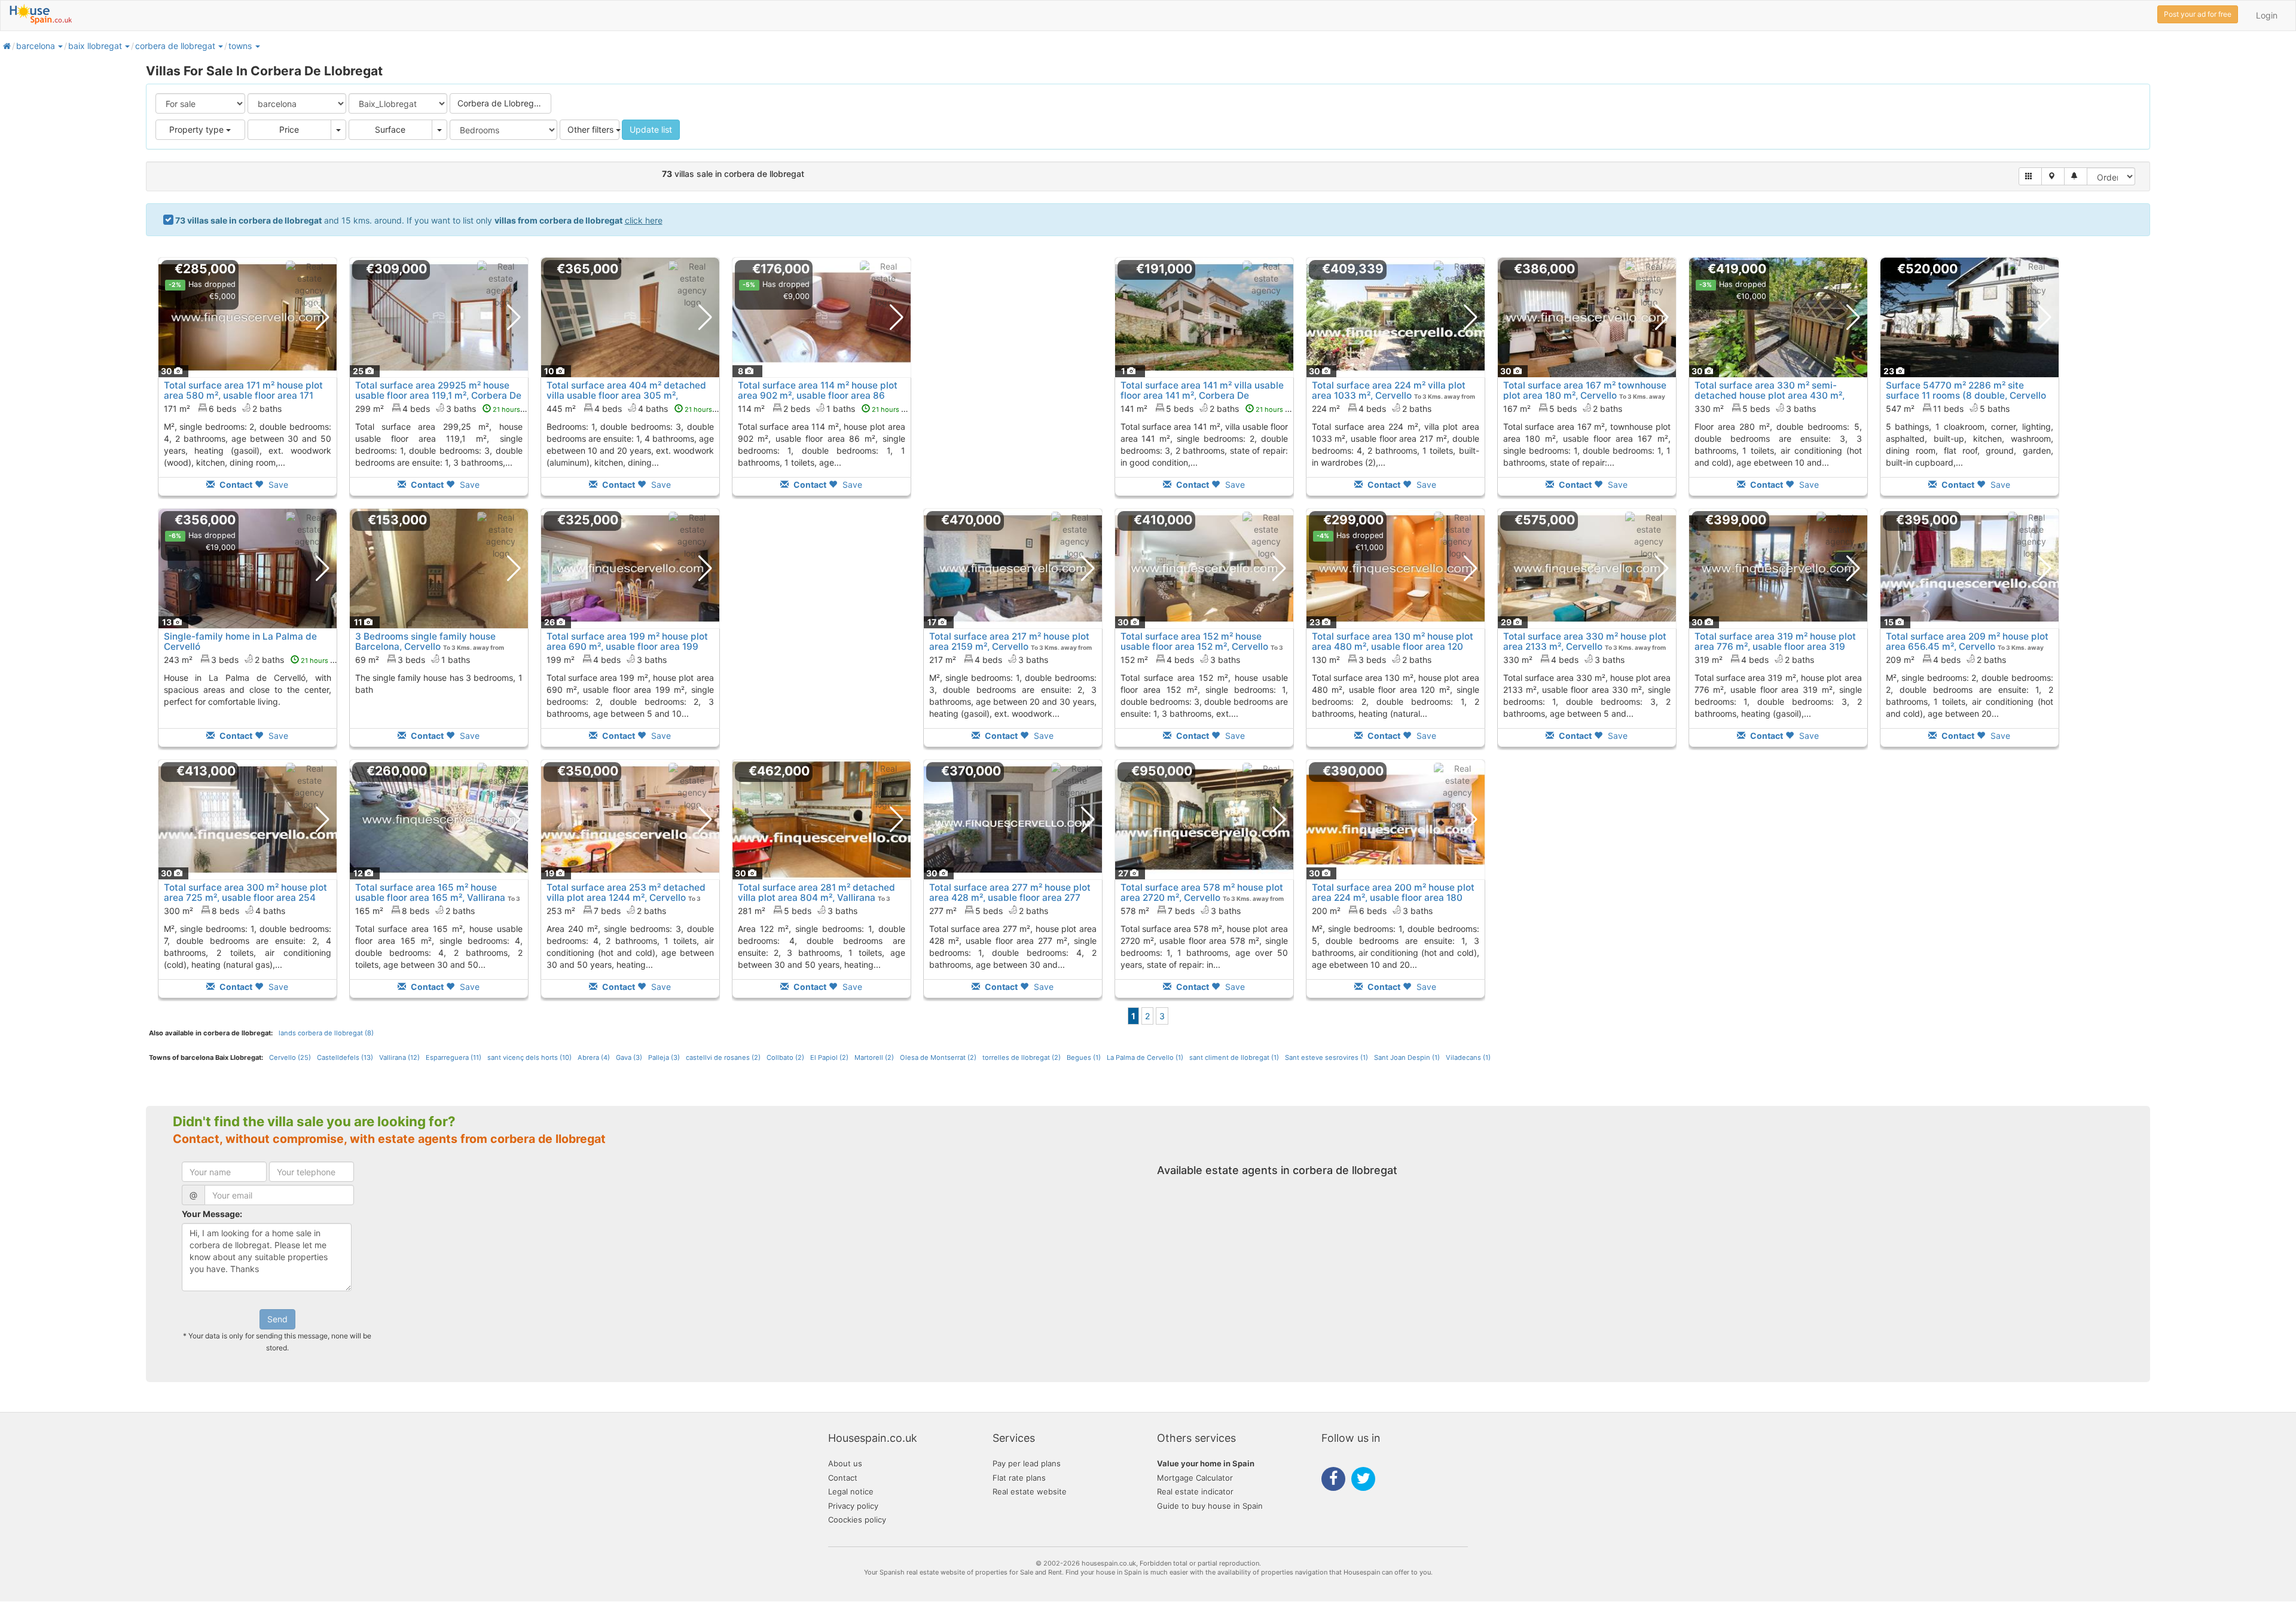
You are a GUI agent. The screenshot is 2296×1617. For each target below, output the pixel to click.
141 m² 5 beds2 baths (1209, 409)
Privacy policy (853, 1506)
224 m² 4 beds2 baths (1372, 409)
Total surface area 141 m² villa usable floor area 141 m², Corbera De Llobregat (1202, 395)
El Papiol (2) (829, 1057)
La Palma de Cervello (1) (1145, 1057)
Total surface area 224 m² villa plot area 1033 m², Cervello (1389, 390)
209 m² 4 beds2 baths (1946, 660)
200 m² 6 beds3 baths (1372, 911)
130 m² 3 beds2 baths (1372, 660)
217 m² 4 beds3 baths (989, 660)
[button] (60, 46)
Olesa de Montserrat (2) (938, 1057)
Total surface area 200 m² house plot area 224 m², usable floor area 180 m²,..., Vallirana (1393, 898)
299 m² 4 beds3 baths (445, 409)
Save (277, 485)
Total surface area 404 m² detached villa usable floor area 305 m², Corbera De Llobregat (626, 395)
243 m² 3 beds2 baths (253, 660)
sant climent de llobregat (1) (1234, 1057)
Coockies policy (857, 1520)
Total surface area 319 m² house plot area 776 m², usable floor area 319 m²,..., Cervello (1775, 647)
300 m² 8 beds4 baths (225, 911)
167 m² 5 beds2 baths (1563, 409)
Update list (651, 129)
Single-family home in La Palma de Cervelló (240, 641)
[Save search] (2076, 176)
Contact (843, 1478)
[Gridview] (2030, 176)
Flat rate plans (1019, 1478)
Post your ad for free (2198, 14)
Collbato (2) (785, 1057)
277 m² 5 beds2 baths (989, 911)
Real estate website (1030, 1491)
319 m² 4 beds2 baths (1754, 660)
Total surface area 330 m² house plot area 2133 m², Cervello (1585, 641)
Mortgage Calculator (1195, 1478)
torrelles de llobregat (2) (1022, 1057)
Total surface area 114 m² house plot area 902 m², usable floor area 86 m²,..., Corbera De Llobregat (818, 395)
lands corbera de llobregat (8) (326, 1033)
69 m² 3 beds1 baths (413, 660)
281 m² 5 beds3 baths (798, 911)
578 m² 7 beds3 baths (1181, 911)
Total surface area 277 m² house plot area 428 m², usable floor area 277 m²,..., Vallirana (1010, 898)
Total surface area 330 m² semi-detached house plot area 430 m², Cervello (1770, 395)
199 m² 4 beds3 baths (607, 660)
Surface (390, 129)
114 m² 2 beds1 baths (825, 409)
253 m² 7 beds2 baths (606, 911)
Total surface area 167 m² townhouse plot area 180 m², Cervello (1585, 390)
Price (289, 129)
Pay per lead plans (1027, 1463)
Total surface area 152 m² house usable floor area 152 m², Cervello (1194, 641)
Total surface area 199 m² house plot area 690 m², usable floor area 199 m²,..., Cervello (627, 647)
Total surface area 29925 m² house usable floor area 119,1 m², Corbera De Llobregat (438, 395)
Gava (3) (629, 1057)
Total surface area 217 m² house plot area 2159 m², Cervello (1009, 641)
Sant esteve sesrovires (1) (1326, 1057)
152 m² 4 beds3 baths (1180, 660)
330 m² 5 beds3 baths (1755, 409)
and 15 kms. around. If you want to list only (419, 220)
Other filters (592, 129)
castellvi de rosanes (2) (723, 1057)
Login (2267, 15)
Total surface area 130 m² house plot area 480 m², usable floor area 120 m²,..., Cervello (1393, 647)
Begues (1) (1084, 1057)
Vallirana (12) (399, 1057)
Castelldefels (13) (345, 1057)
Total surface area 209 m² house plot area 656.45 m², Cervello (1967, 641)
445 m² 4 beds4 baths (636, 409)
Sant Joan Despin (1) (1407, 1057)
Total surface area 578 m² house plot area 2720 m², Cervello (1202, 892)
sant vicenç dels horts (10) (529, 1057)
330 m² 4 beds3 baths (1564, 660)
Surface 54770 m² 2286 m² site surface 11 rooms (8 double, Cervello (1966, 390)
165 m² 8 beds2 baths (415, 911)
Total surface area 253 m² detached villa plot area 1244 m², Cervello (626, 892)
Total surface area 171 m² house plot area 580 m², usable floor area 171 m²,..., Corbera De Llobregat (243, 395)
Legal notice (851, 1491)
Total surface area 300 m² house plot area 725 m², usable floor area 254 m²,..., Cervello (245, 898)
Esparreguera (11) (454, 1057)
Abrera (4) (594, 1057)
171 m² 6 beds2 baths (223, 409)
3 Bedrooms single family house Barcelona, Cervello (425, 641)
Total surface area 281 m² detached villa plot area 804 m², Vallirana (816, 892)
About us (845, 1463)
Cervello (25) (290, 1057)
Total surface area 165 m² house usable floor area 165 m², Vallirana (430, 892)
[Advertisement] (1013, 385)
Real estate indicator (1195, 1491)
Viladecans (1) (1468, 1057)
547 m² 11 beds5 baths (1948, 409)
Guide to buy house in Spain (1210, 1506)
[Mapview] (2053, 176)
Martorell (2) (874, 1057)
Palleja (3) (664, 1057)
